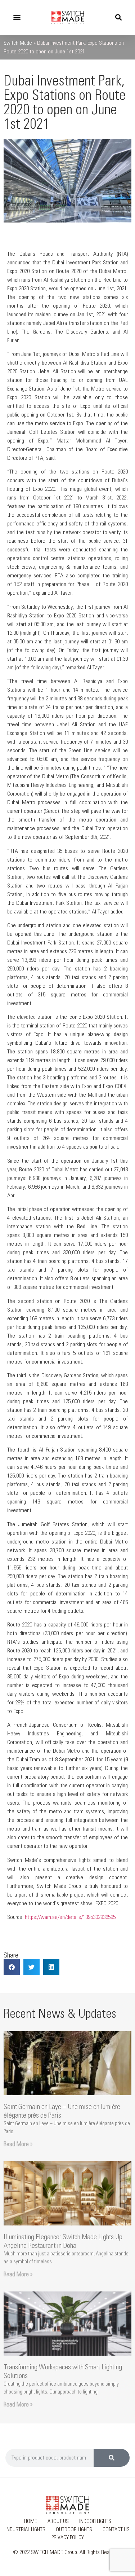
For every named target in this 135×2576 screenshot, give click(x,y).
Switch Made (18, 43)
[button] (17, 17)
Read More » (18, 2144)
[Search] (112, 2458)
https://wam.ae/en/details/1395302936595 (70, 1917)
